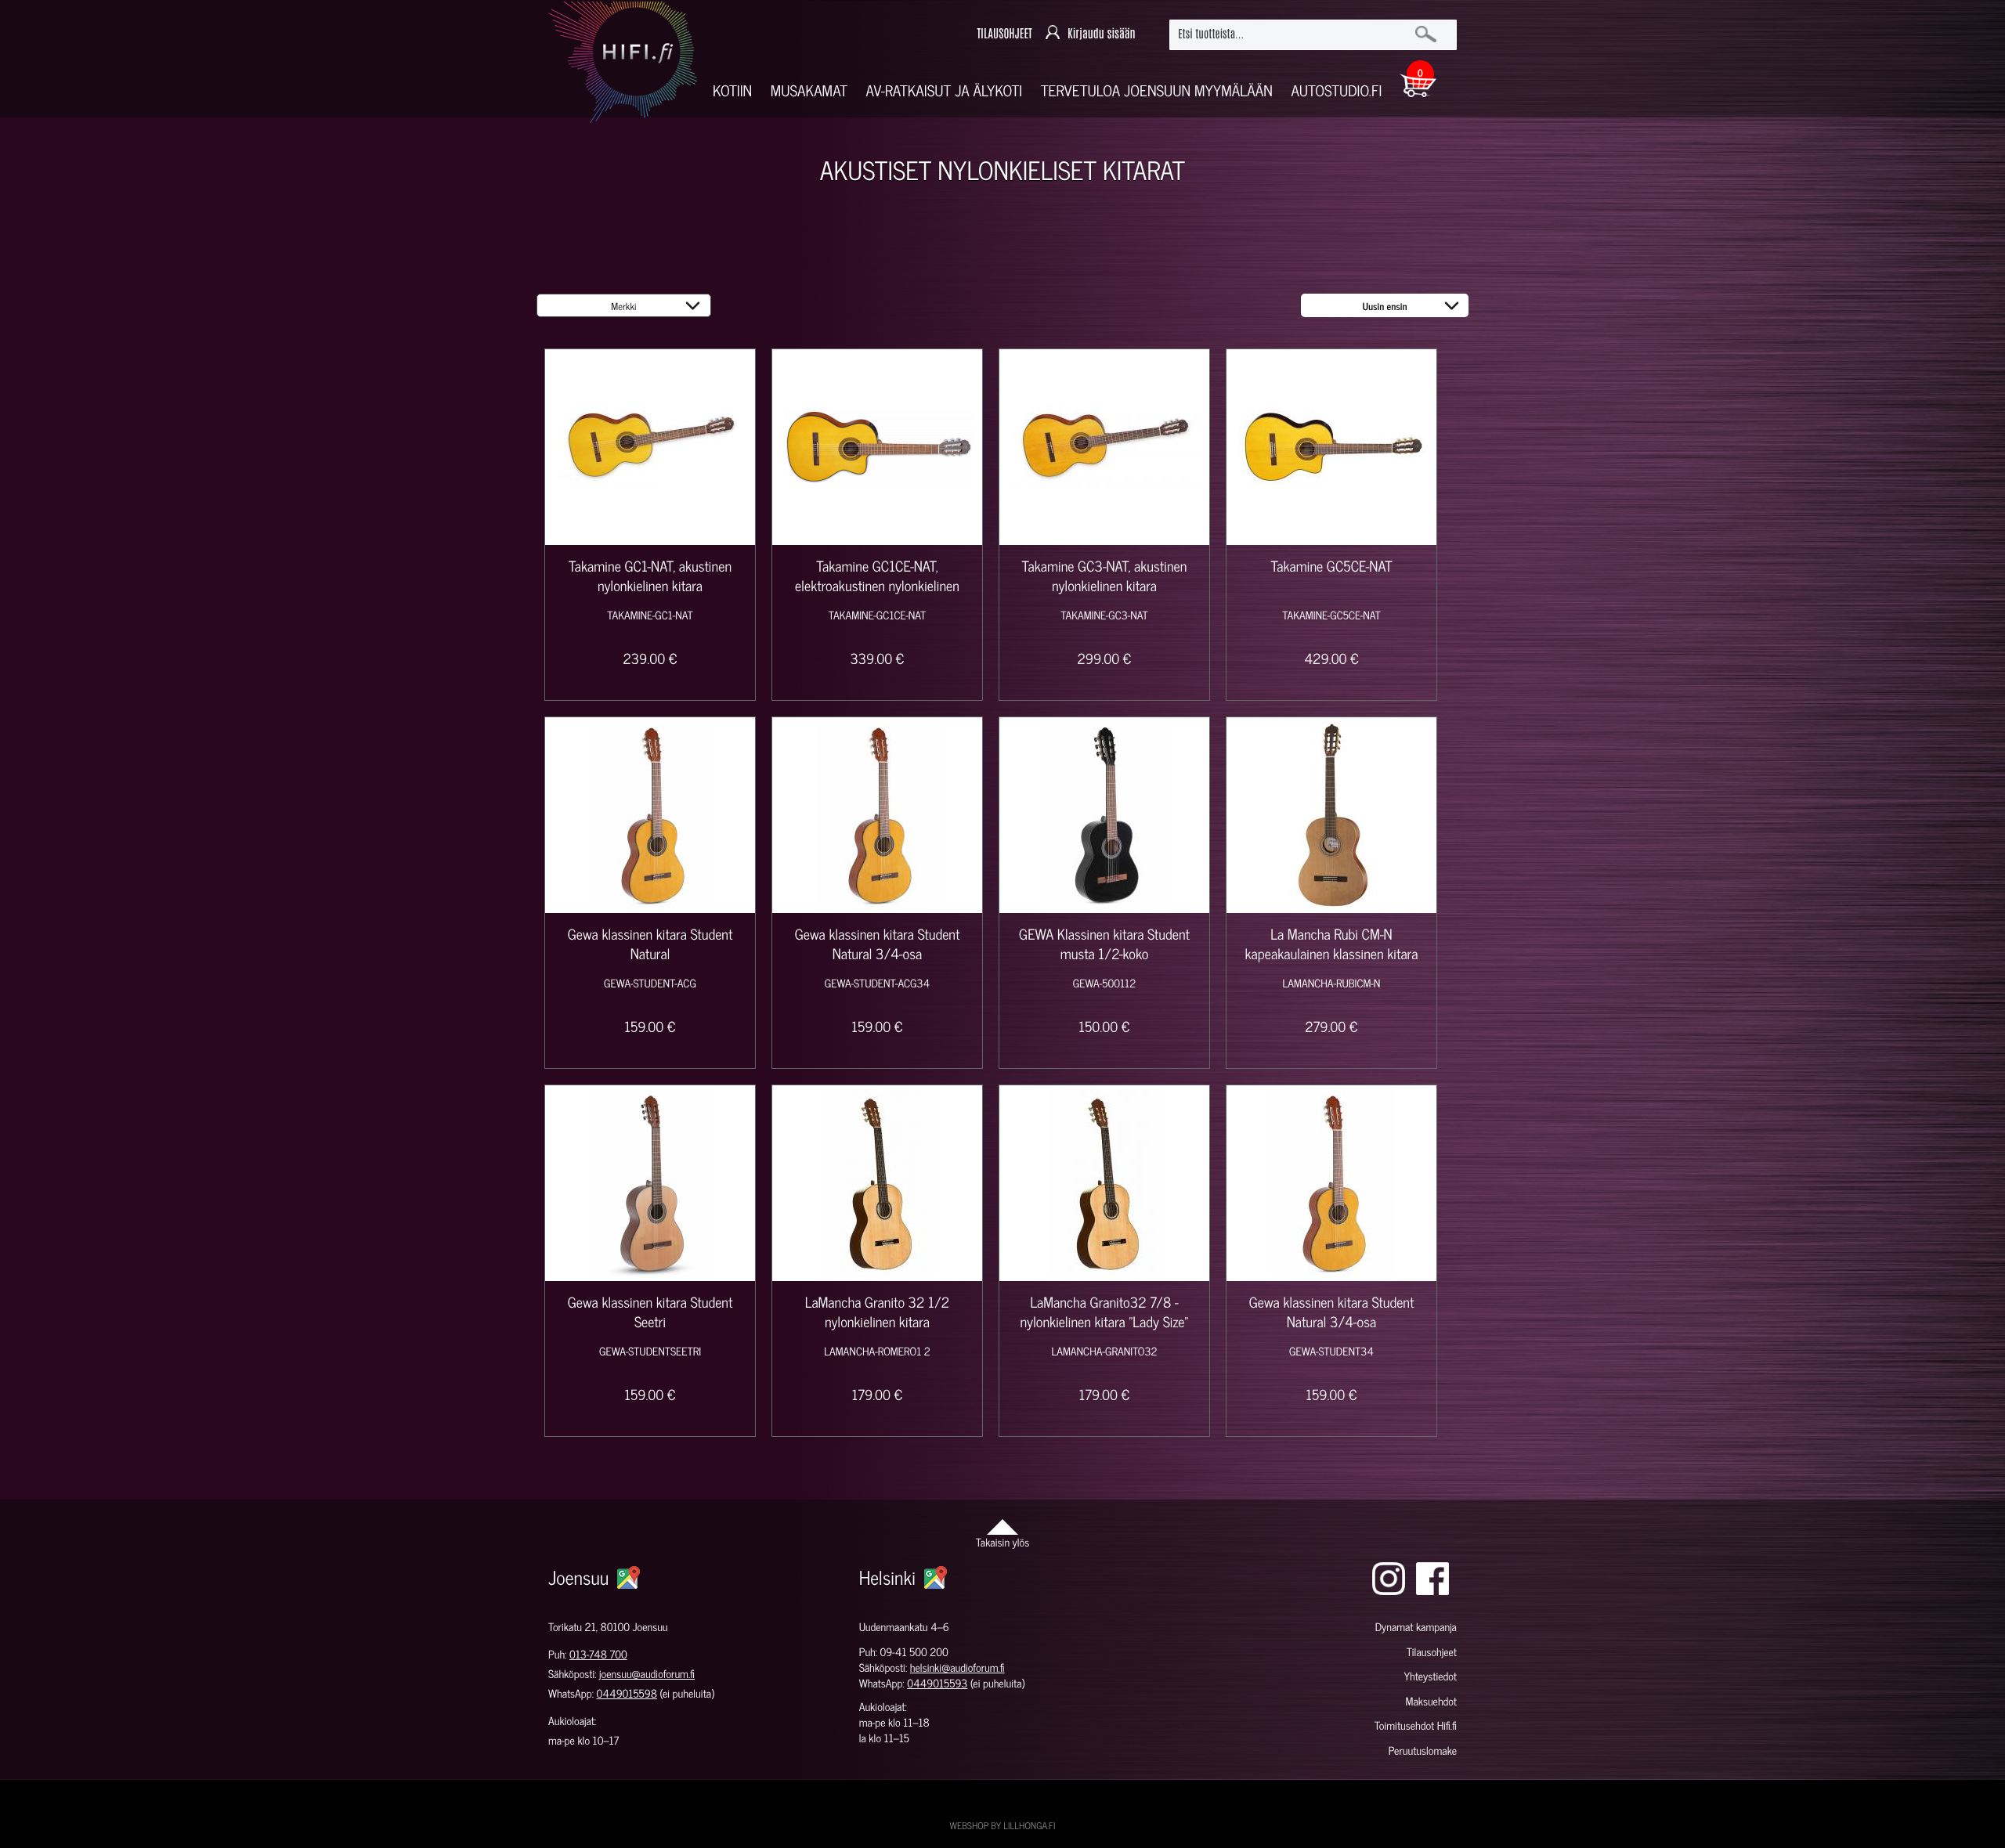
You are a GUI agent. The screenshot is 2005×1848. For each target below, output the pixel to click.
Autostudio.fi (1336, 90)
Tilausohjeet (1432, 1652)
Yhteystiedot (1430, 1676)
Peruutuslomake (1423, 1751)
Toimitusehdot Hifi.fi (1416, 1725)
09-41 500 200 (914, 1652)
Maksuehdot (1431, 1701)
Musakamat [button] (809, 90)
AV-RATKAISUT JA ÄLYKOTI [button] (945, 90)
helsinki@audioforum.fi (957, 1668)
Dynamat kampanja (1416, 1627)
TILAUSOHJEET (1004, 34)
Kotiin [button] (732, 90)
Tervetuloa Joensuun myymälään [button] (1157, 90)
